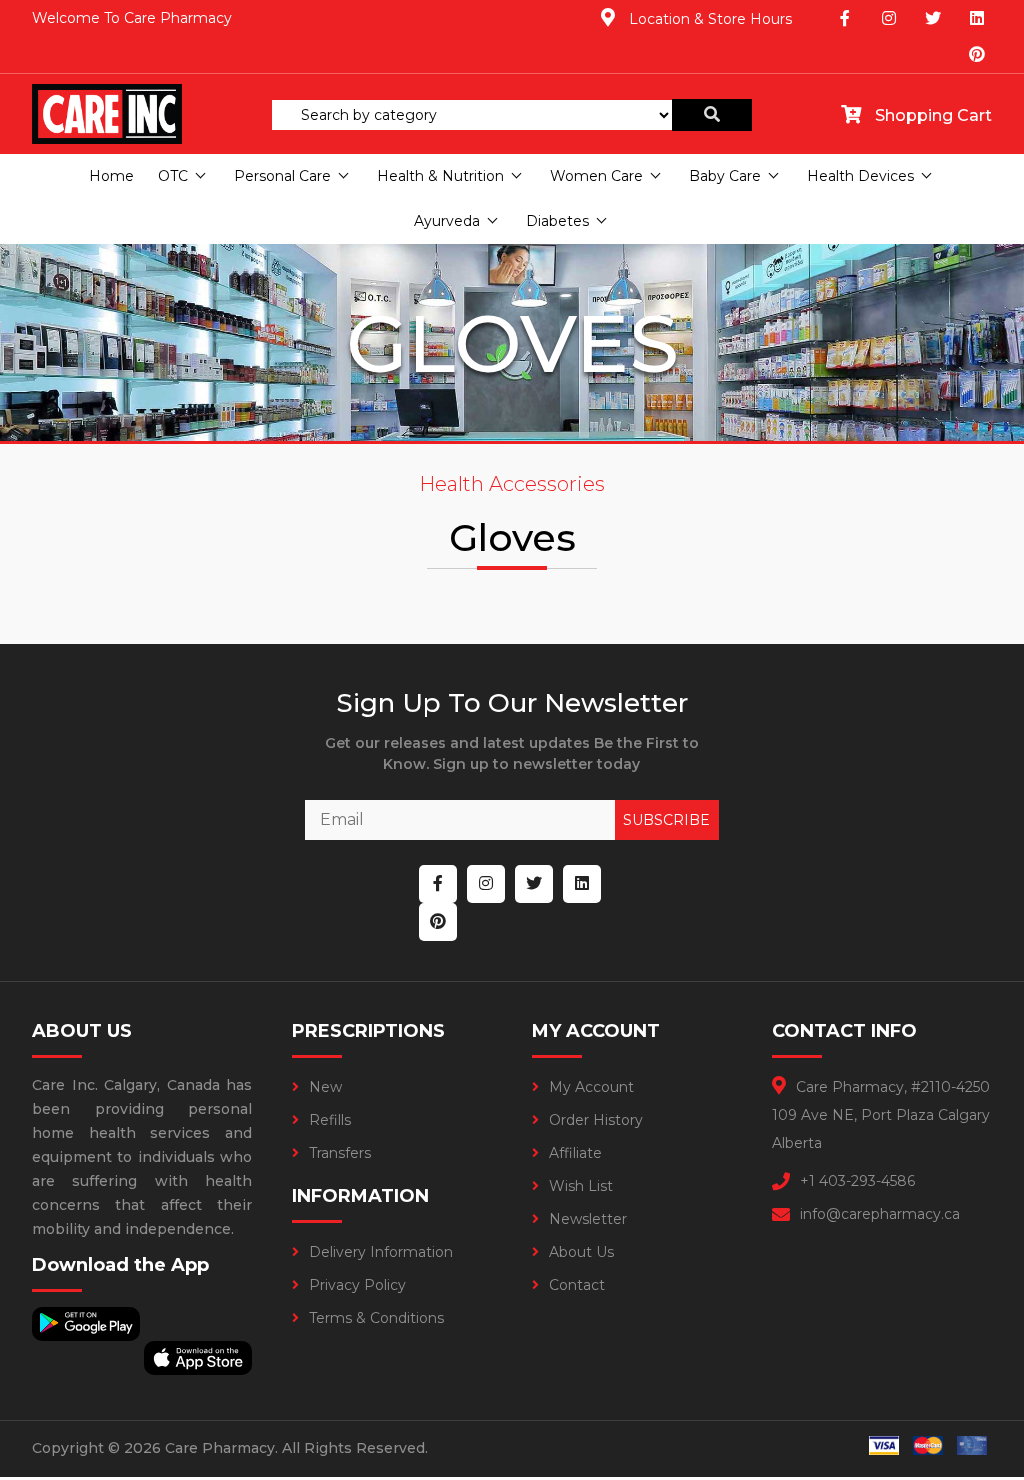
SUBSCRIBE (666, 820)
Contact (577, 1285)
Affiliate (575, 1153)
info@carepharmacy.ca (880, 1214)
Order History (596, 1120)
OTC (173, 176)
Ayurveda (447, 221)
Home (111, 176)
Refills (330, 1120)
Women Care (596, 176)
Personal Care (282, 176)
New (325, 1087)
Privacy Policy (357, 1285)
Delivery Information (381, 1252)
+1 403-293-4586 (857, 1181)
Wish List (581, 1186)
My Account (591, 1087)
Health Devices (860, 176)
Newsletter (588, 1219)
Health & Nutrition (440, 176)
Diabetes (557, 221)
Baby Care (725, 176)
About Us (581, 1252)
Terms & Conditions (376, 1318)
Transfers (340, 1153)
